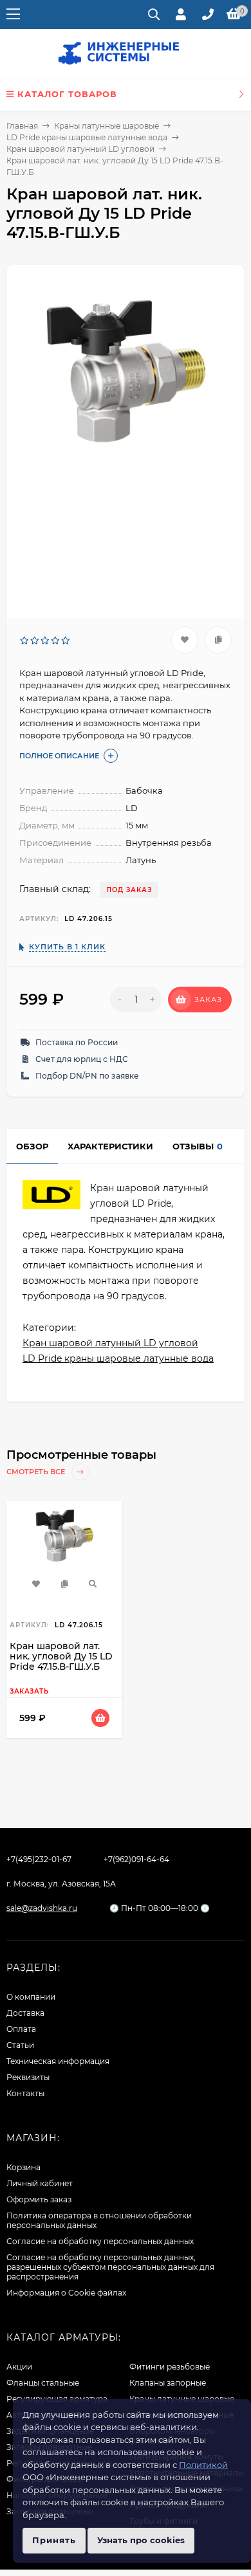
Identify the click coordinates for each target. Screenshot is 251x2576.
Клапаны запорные (168, 2383)
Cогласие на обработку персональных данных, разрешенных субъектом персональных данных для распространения (110, 2267)
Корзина (23, 2167)
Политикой (203, 2465)
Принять (54, 2540)
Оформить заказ (39, 2199)
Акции (19, 2367)
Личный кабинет (40, 2183)
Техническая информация (58, 2061)
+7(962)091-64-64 (136, 1859)
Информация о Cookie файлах (66, 2293)
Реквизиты (28, 2077)
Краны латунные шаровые (107, 126)
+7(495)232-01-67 (39, 1859)
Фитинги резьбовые (170, 2367)
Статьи (20, 2045)
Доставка (25, 2013)
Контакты (25, 2093)
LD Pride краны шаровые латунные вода (87, 137)
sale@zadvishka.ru (42, 1908)
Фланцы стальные (43, 2383)
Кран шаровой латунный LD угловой (80, 149)
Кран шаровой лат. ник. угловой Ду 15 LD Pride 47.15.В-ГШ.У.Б (61, 1656)
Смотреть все (37, 1472)
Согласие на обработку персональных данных (100, 2241)
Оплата (21, 2029)
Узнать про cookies (141, 2540)
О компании (31, 1997)
